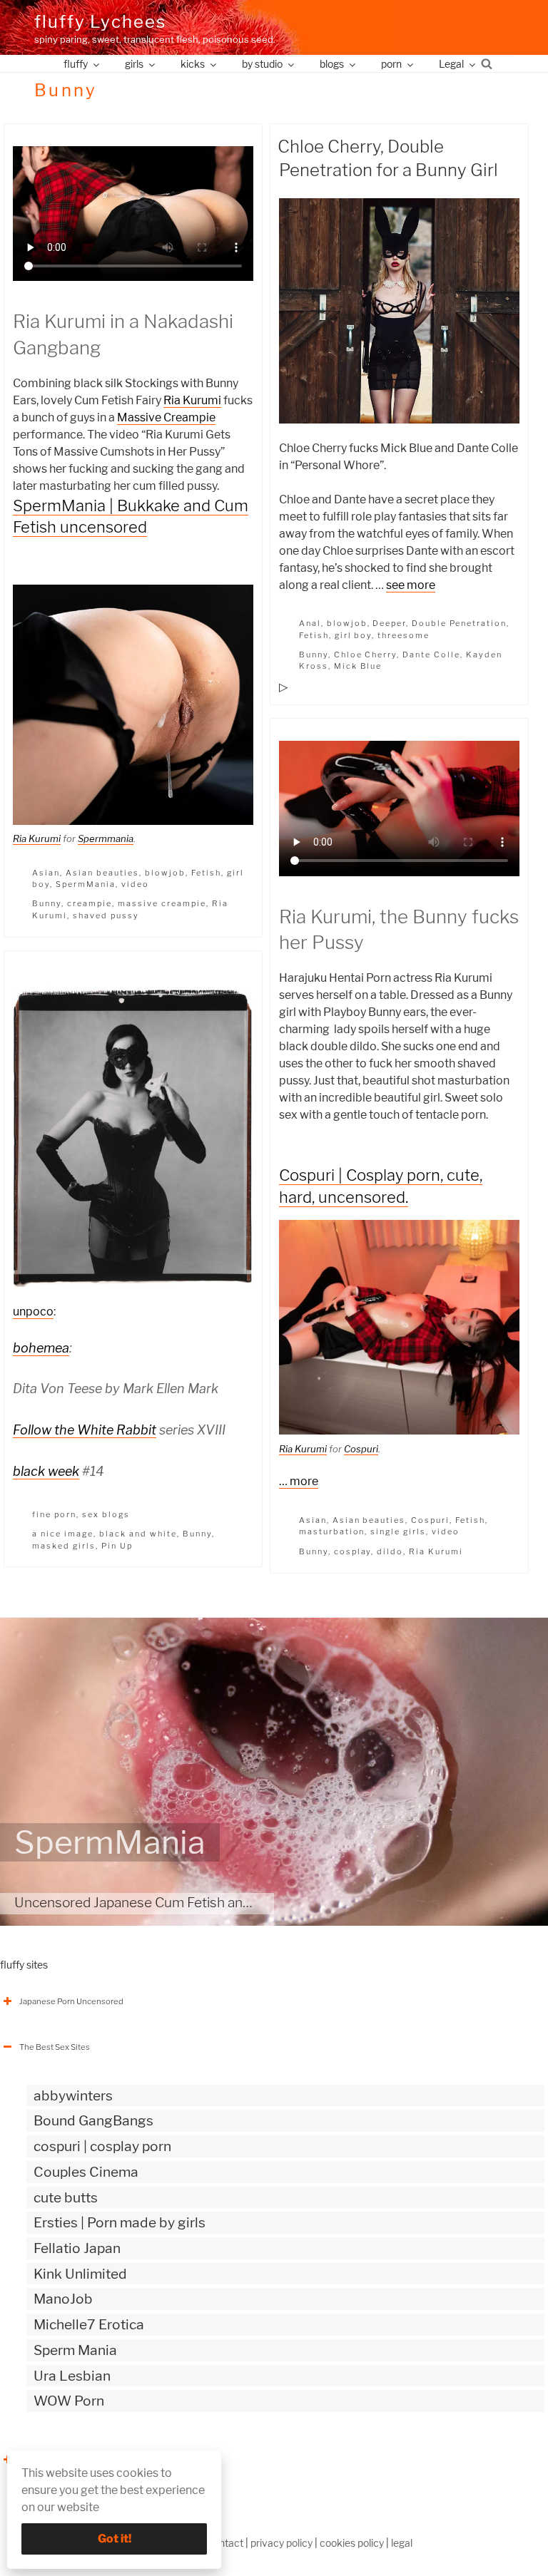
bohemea (41, 1348)
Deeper (389, 623)
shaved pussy (106, 915)
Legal (451, 64)
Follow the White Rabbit (85, 1430)
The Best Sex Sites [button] (55, 2047)
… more (299, 1481)
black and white (138, 1534)
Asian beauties (102, 873)
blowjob (165, 873)
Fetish (206, 873)
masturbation (332, 1531)
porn (391, 64)
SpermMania (86, 884)
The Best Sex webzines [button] (63, 2460)
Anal (310, 623)
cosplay (353, 1551)
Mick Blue (358, 666)
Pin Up (117, 1546)
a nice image (63, 1534)
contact (225, 2543)
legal (402, 2543)
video (135, 884)
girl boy (354, 635)
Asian (46, 873)
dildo (390, 1551)
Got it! (115, 2539)
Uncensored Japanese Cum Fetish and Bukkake (162, 1902)
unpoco (33, 1312)
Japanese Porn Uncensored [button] (71, 2001)
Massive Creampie (166, 417)
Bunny (47, 903)
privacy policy (281, 2543)
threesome (404, 635)
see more (411, 585)
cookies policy (352, 2543)
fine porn (54, 1514)
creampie (90, 903)
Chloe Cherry (366, 655)
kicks (193, 64)
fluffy (76, 64)
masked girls (64, 1546)
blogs (332, 64)
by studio (262, 64)
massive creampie (162, 903)
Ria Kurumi (192, 400)
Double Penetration (459, 623)
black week (46, 1471)
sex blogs (106, 1514)
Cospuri (361, 1449)
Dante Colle (431, 655)
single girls (398, 1531)
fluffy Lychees (100, 22)
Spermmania (106, 838)
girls (134, 64)
